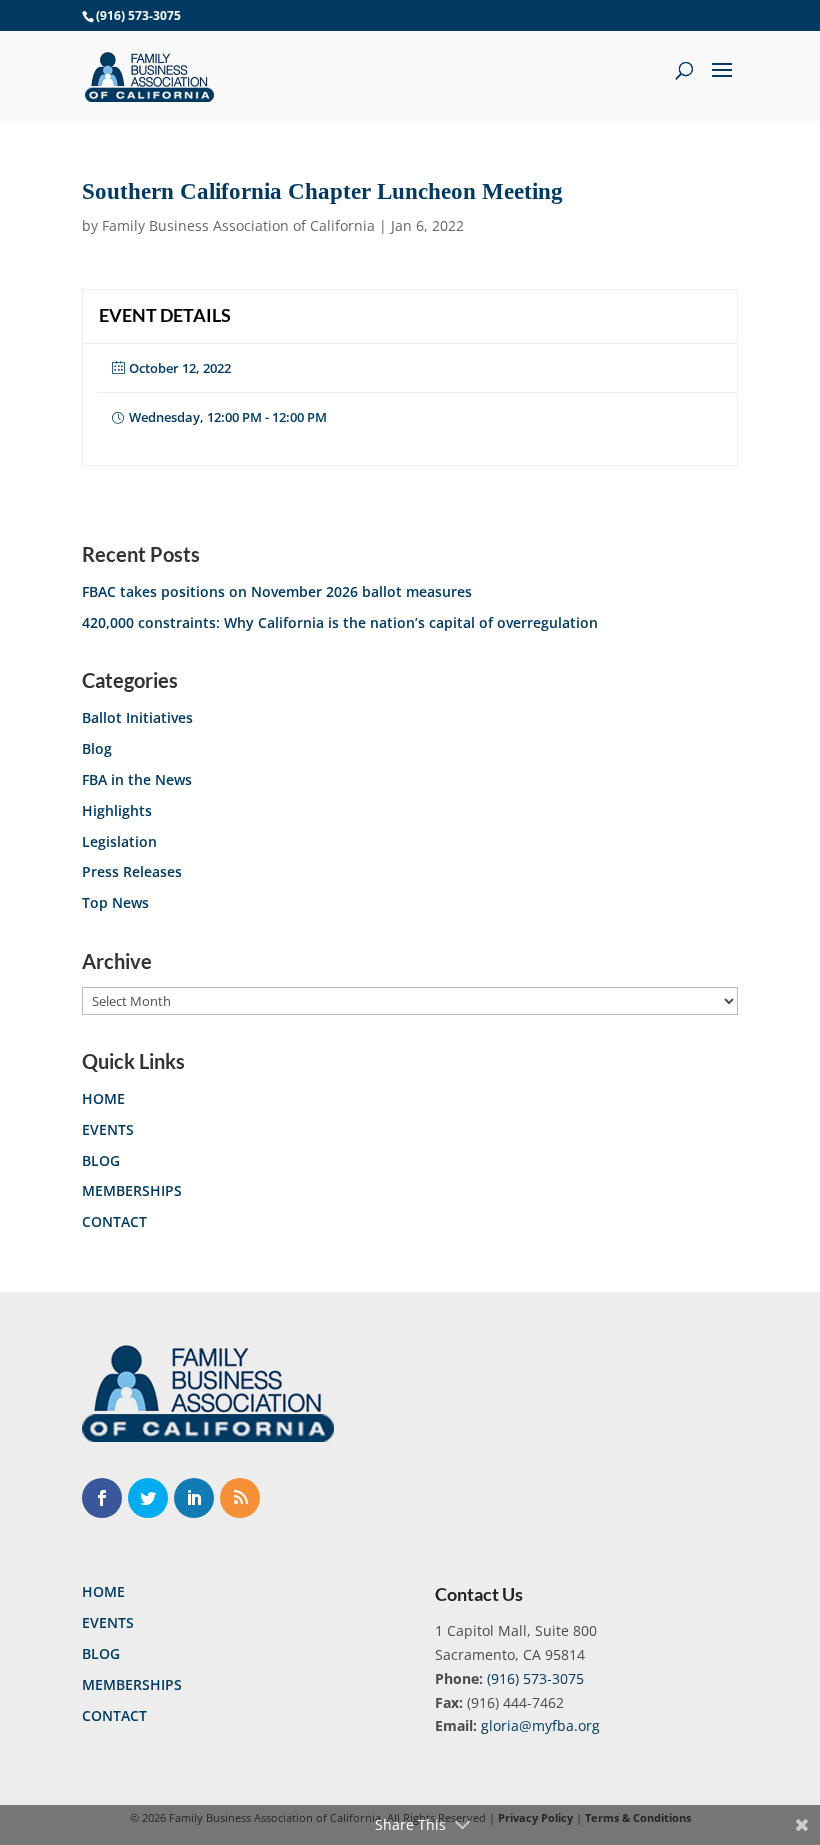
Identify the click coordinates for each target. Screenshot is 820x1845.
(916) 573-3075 (535, 1678)
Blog (97, 748)
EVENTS (108, 1129)
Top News (115, 902)
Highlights (117, 810)
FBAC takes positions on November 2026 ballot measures (277, 591)
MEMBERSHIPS (132, 1190)
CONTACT (114, 1221)
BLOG (101, 1160)
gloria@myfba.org (540, 1725)
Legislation (119, 841)
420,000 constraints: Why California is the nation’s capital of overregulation (340, 622)
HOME (103, 1098)
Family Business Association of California (238, 225)
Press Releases (132, 871)
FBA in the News (137, 779)
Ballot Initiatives (137, 717)
